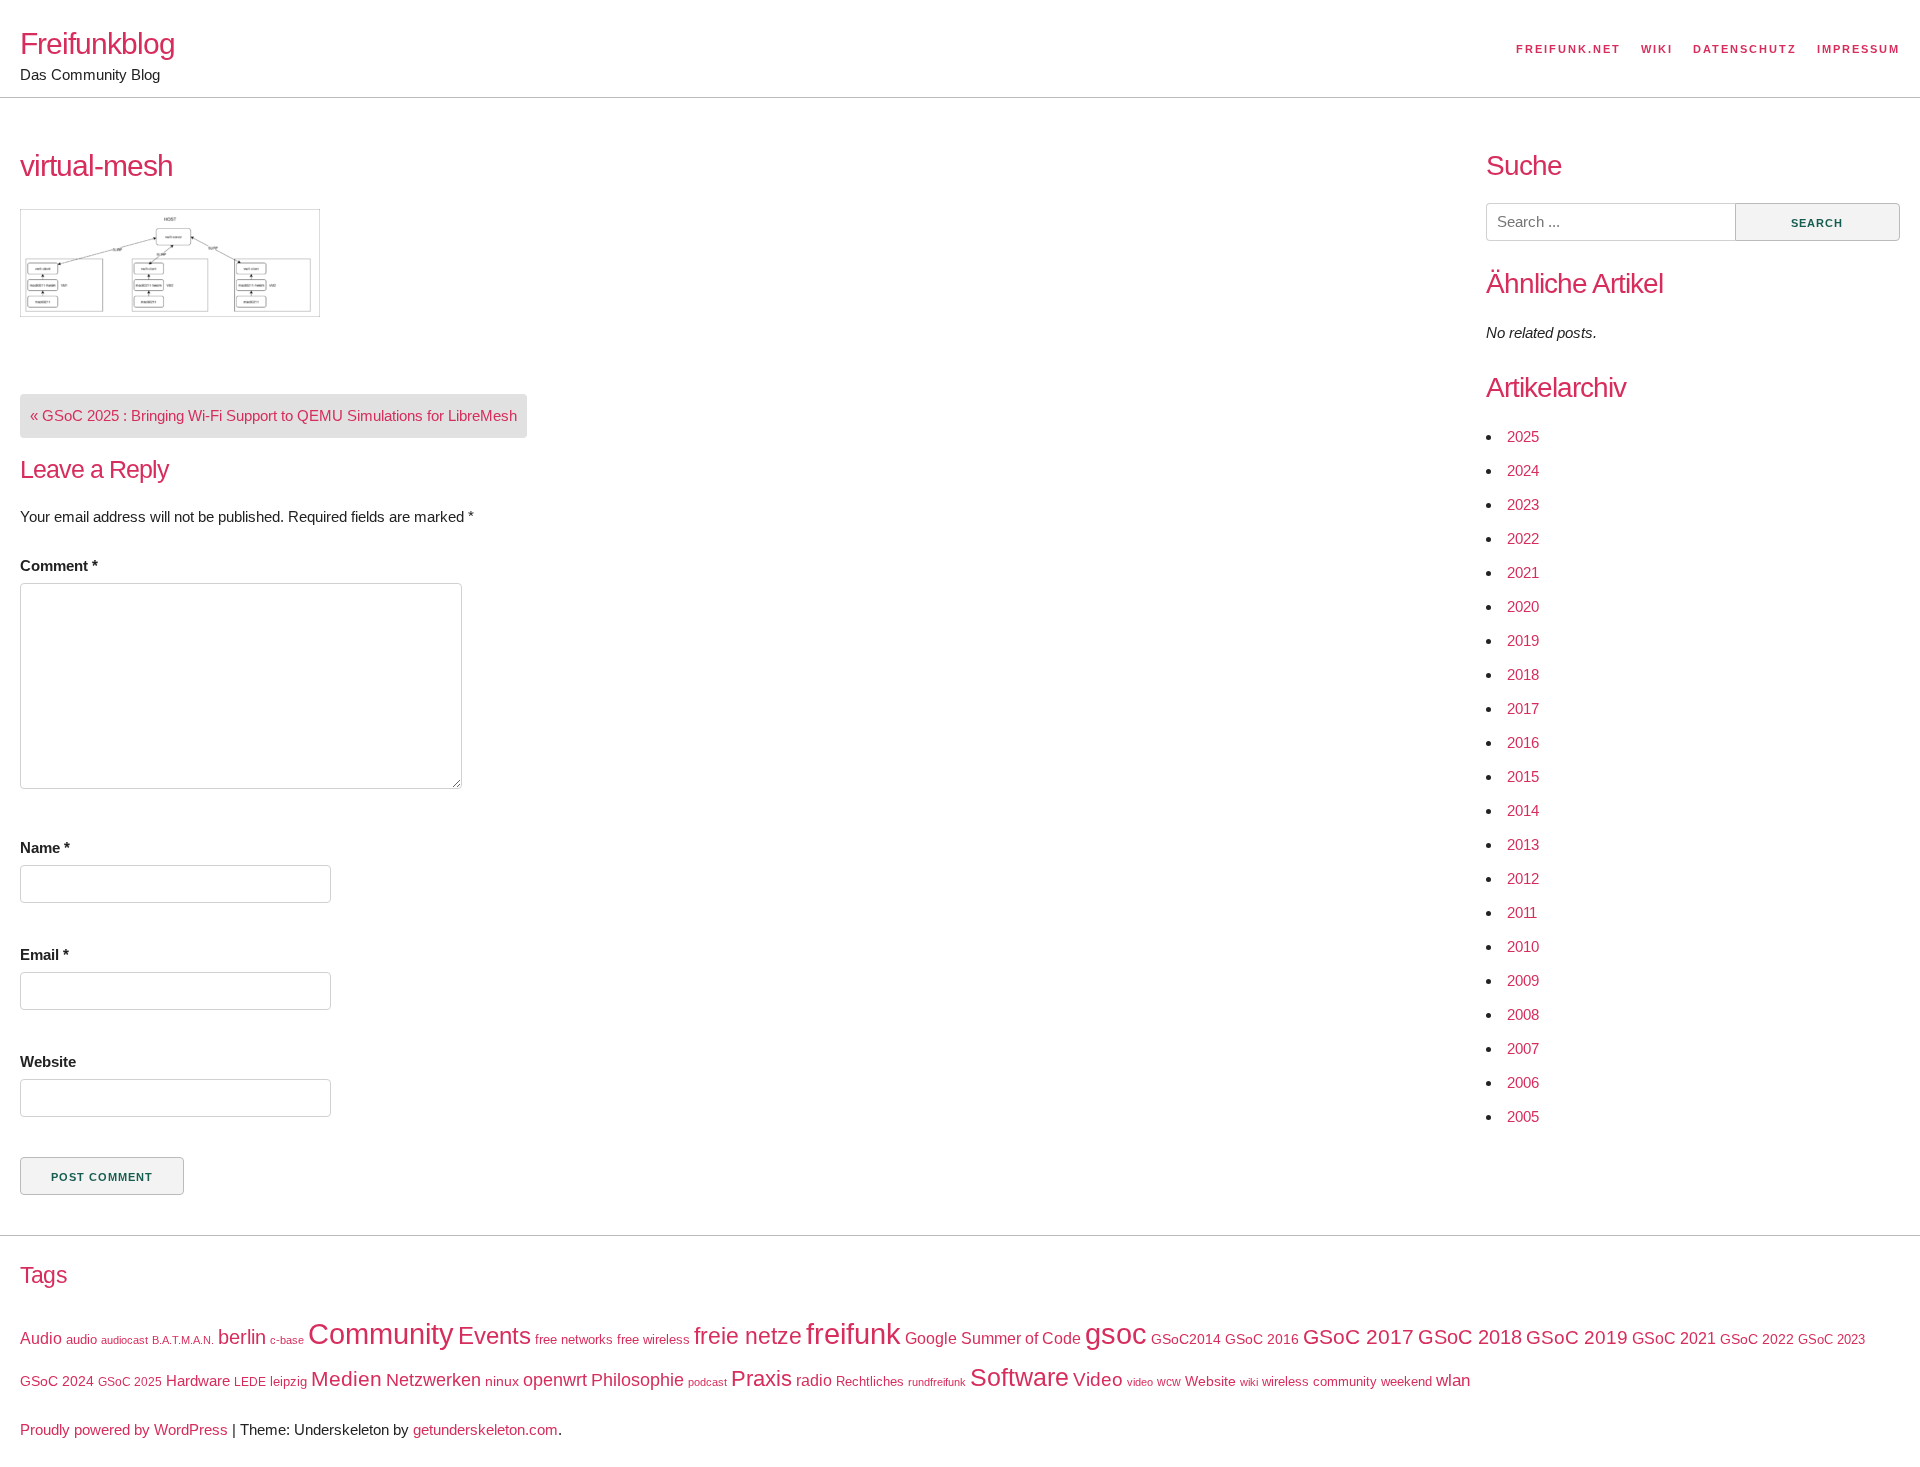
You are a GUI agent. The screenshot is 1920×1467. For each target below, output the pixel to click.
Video (1098, 1379)
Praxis (761, 1378)
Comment (59, 565)
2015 (1523, 776)
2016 (1523, 742)
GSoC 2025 (130, 1382)
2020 (1523, 606)
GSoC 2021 (1674, 1338)
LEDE (250, 1382)
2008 (1523, 1014)
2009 (1523, 980)
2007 (1523, 1048)
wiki (1249, 1382)
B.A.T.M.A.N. (183, 1340)
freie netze (748, 1336)
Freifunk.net (1568, 49)
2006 (1523, 1082)
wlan (1453, 1380)
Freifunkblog (97, 43)
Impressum (1858, 49)
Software (1019, 1377)
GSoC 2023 (1831, 1339)
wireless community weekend (1347, 1381)
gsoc (1116, 1334)
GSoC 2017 (1358, 1336)
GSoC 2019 (1577, 1337)
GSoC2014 (1186, 1339)
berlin (242, 1337)
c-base (287, 1340)
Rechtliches (870, 1381)
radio (814, 1380)
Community (381, 1333)
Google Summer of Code (993, 1338)
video (1140, 1382)
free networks (574, 1339)
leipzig (288, 1381)
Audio (41, 1338)
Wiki (1657, 49)
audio (81, 1339)
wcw (1169, 1382)
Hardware (198, 1381)
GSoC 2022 (1757, 1339)
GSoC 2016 (1262, 1339)
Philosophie (637, 1380)
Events (494, 1335)
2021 (1523, 572)
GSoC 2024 (57, 1381)
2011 (1522, 912)
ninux (502, 1381)
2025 (1523, 436)
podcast (707, 1382)
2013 (1523, 844)
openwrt (555, 1380)
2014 (1523, 810)
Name (45, 847)
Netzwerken (433, 1380)
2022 (1523, 538)
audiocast (124, 1340)
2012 (1523, 878)
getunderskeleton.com (485, 1429)
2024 (1523, 470)
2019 (1523, 640)
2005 (1523, 1116)
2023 (1523, 504)
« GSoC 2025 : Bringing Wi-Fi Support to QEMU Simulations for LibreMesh (273, 415)
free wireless (653, 1339)
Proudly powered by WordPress (124, 1429)
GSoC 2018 (1470, 1337)
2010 (1523, 946)
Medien (346, 1379)
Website (48, 1061)
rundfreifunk (937, 1382)
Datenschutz (1745, 49)
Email (44, 954)
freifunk (853, 1334)
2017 (1523, 708)
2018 (1523, 674)
